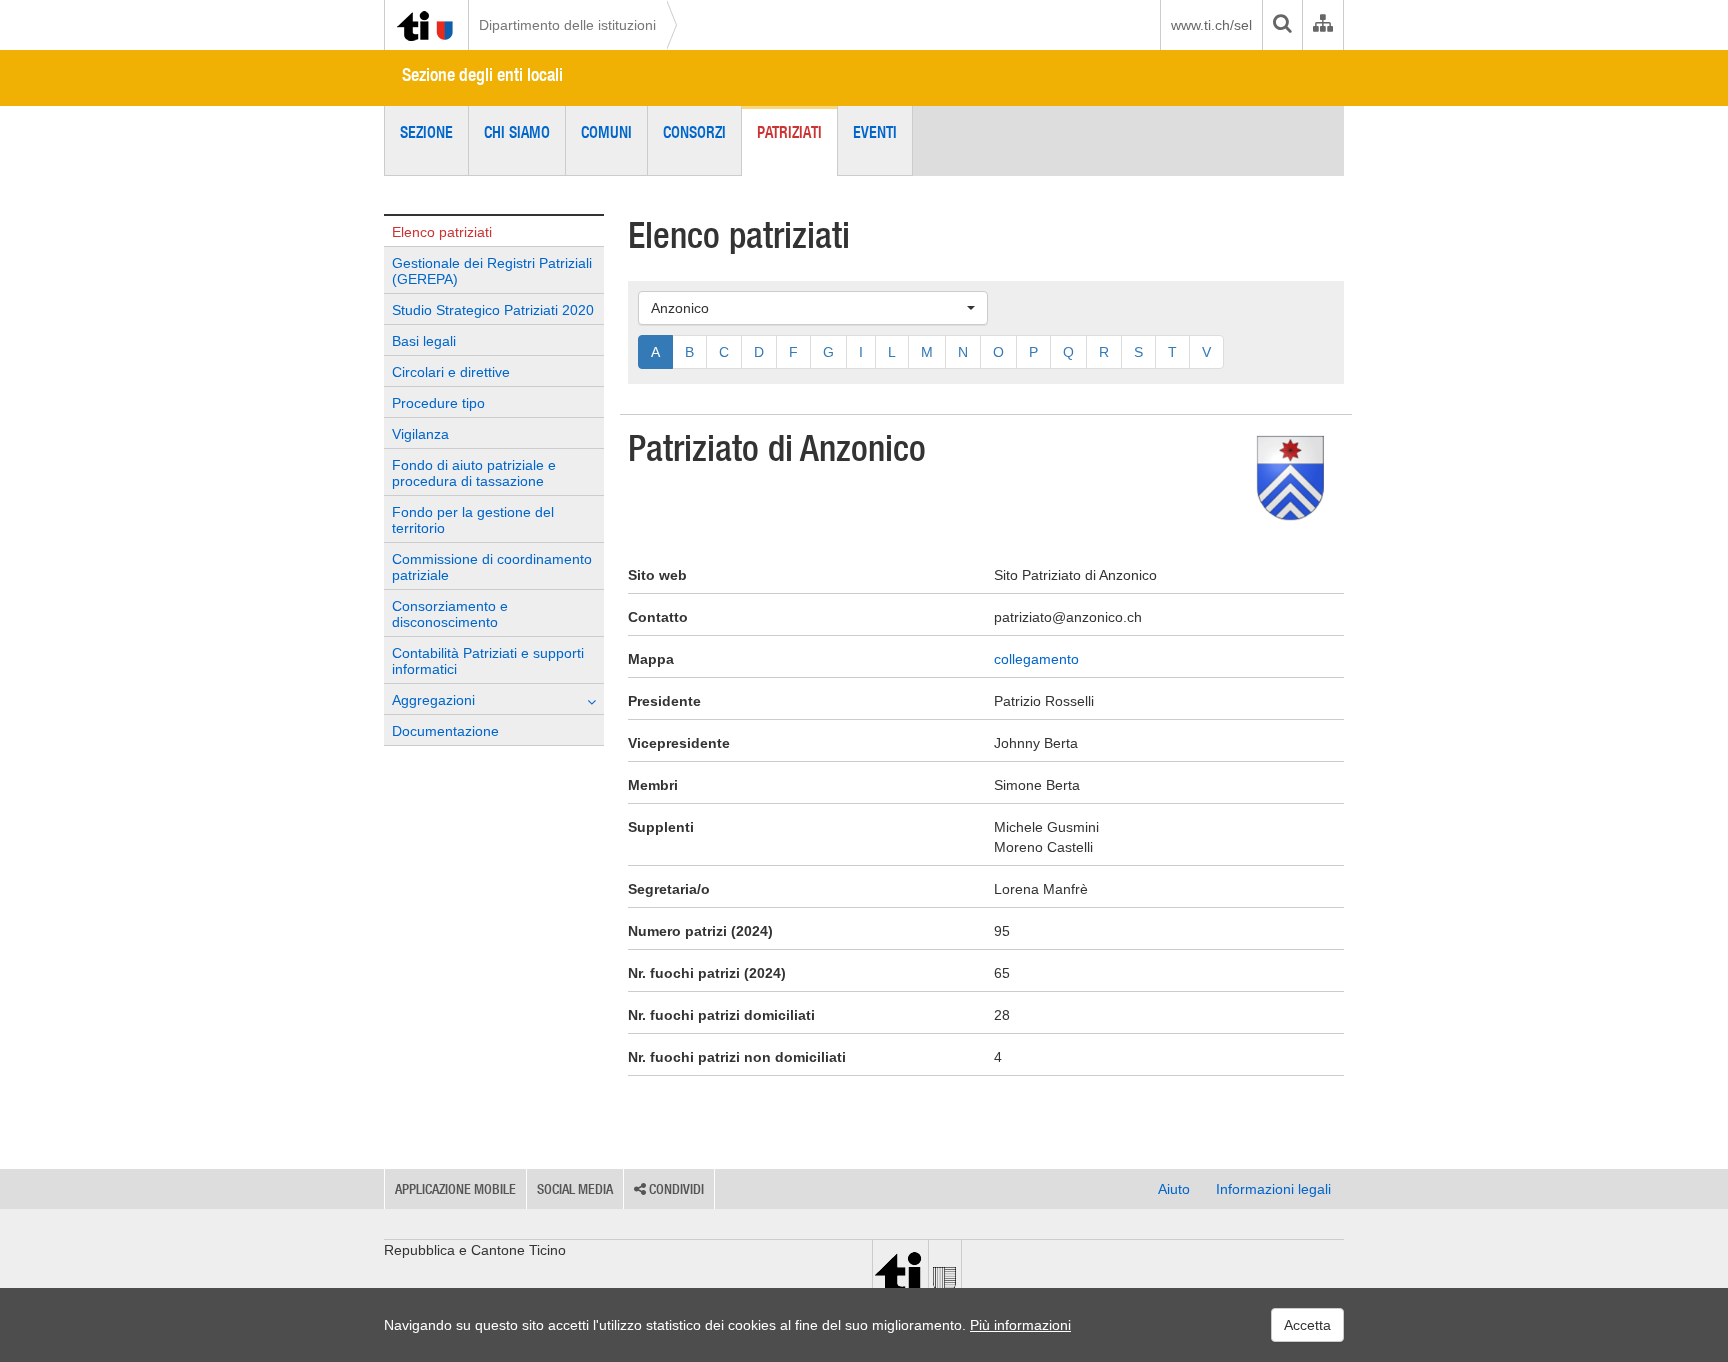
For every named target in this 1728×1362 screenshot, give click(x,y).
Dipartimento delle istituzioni (567, 25)
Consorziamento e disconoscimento (450, 614)
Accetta (1307, 1325)
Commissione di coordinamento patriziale (492, 567)
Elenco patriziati (442, 232)
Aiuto (1174, 1189)
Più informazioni (1020, 1325)
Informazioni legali (1273, 1189)
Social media (575, 1189)
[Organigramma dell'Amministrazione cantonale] (1322, 25)
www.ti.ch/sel (1211, 25)
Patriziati (789, 132)
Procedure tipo (438, 403)
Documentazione (445, 731)
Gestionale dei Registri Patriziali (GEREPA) (492, 271)
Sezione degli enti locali (482, 74)
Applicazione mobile (455, 1189)
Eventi (875, 132)
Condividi (675, 1189)
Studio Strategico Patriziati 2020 (493, 310)
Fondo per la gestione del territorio (473, 520)
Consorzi (694, 132)
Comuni (606, 132)
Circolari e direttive (451, 372)
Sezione (426, 132)
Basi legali (424, 341)
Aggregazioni (433, 700)
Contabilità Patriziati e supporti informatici (488, 661)
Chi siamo (517, 132)
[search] (1282, 25)
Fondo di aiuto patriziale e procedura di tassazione (474, 473)
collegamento (1036, 659)
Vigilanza (420, 434)
